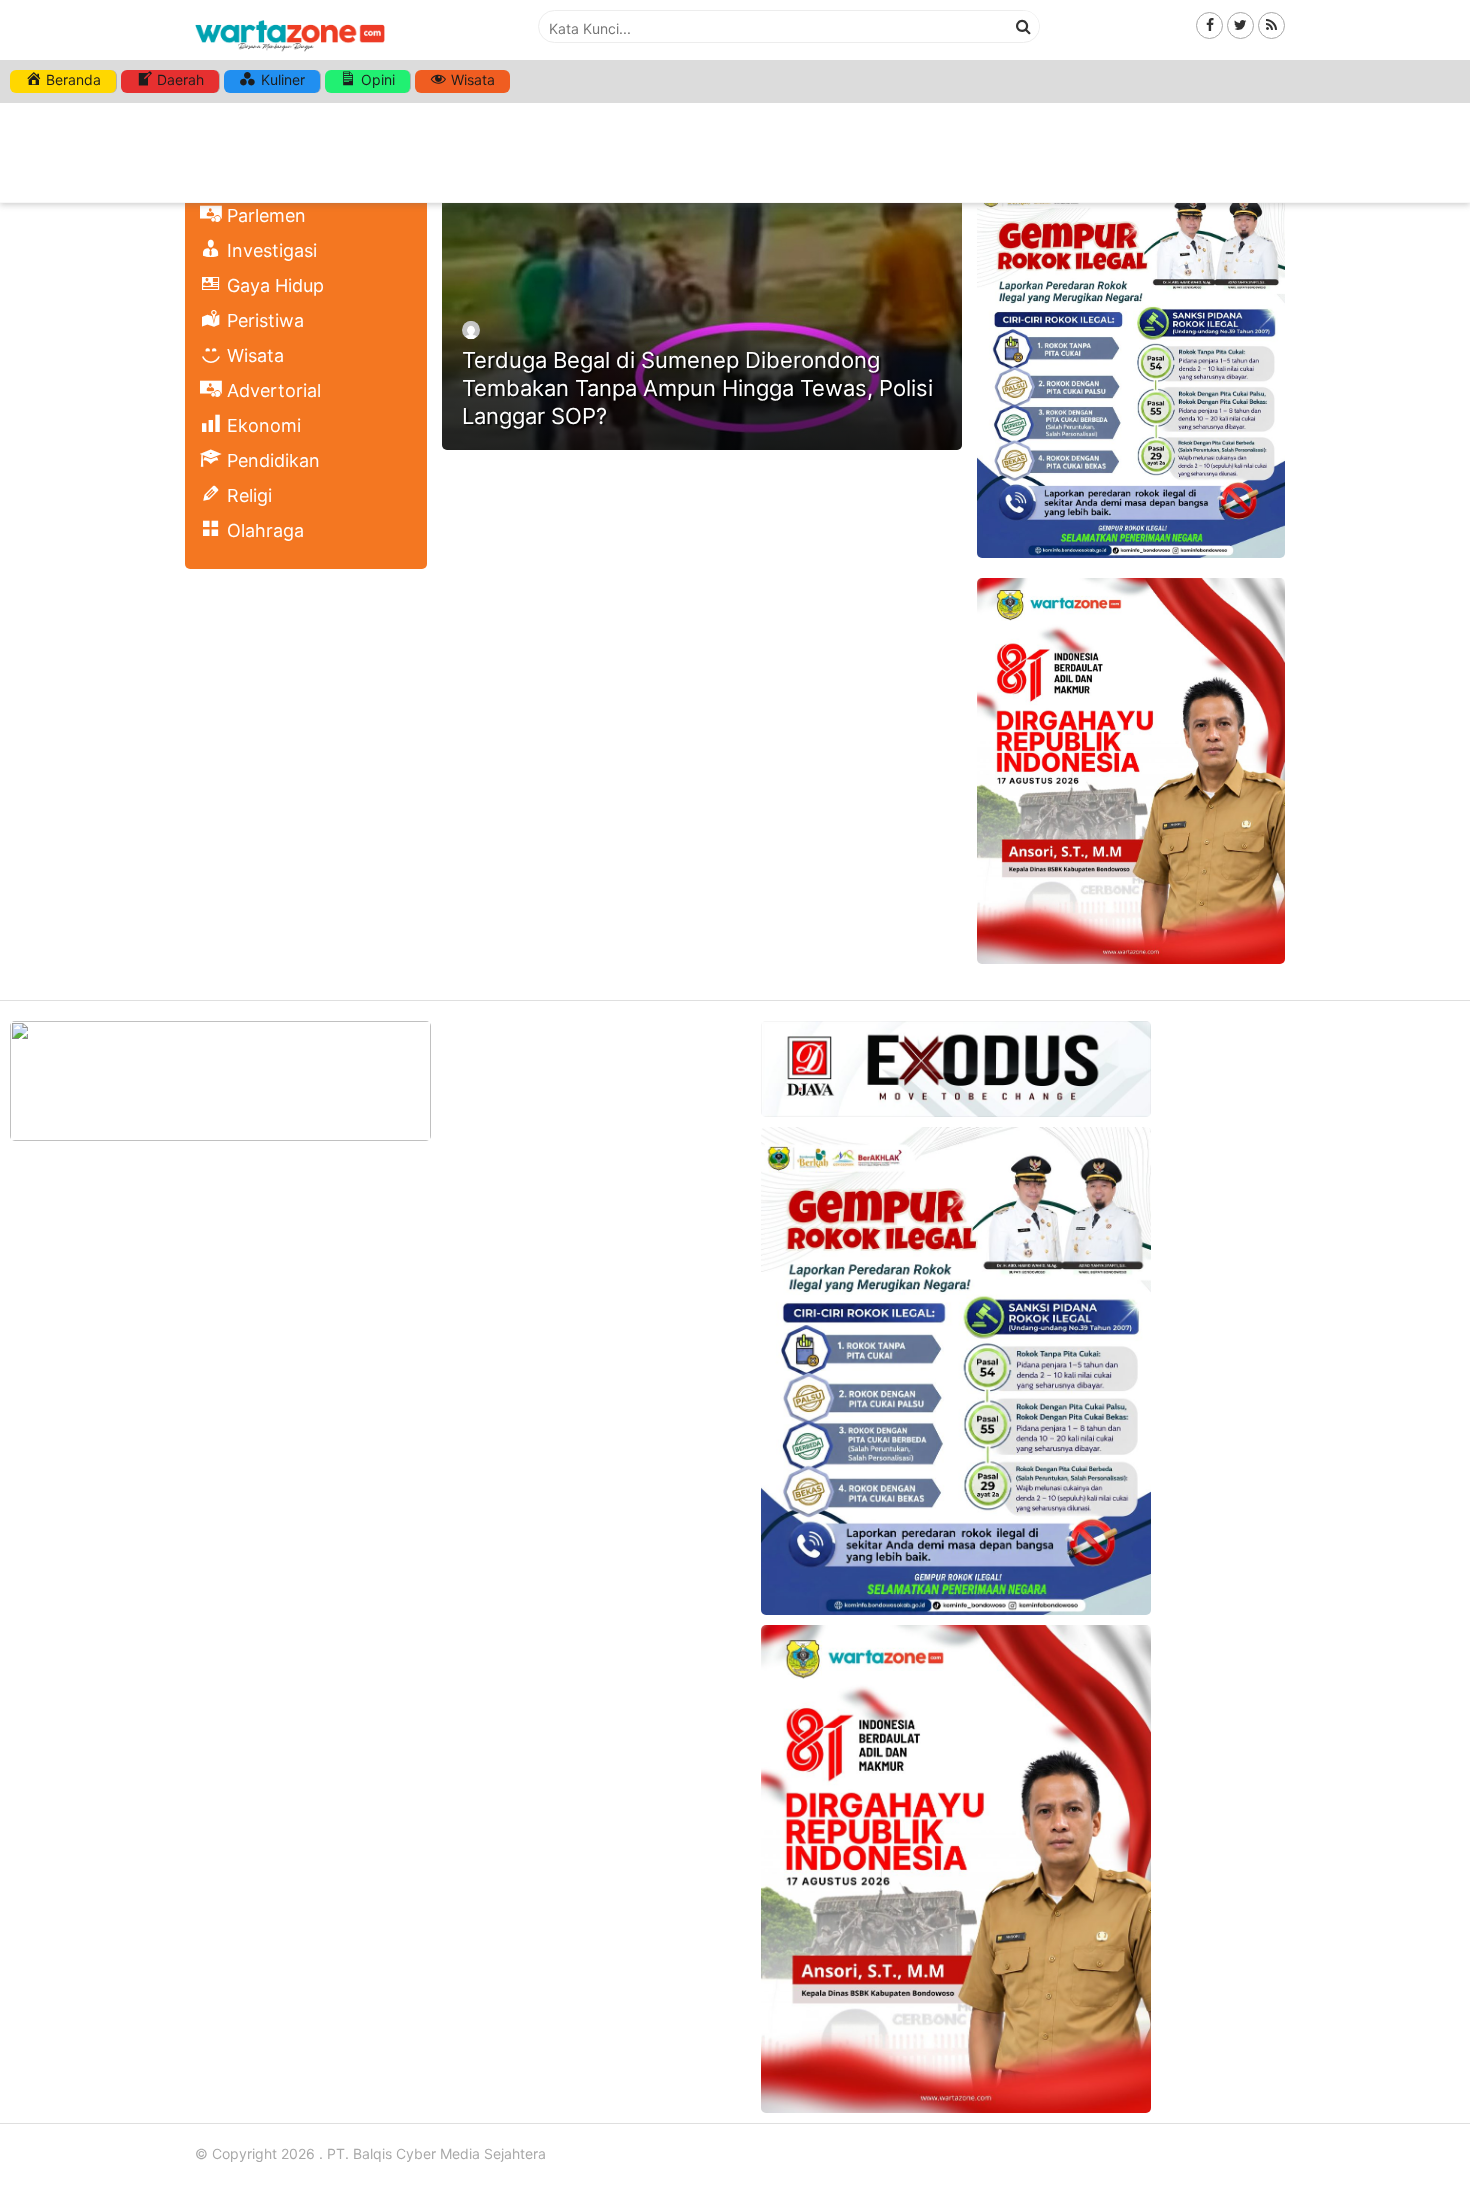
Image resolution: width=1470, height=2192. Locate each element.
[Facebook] (1209, 24)
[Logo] (290, 52)
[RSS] (1271, 24)
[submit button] (1024, 26)
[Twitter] (1240, 24)
